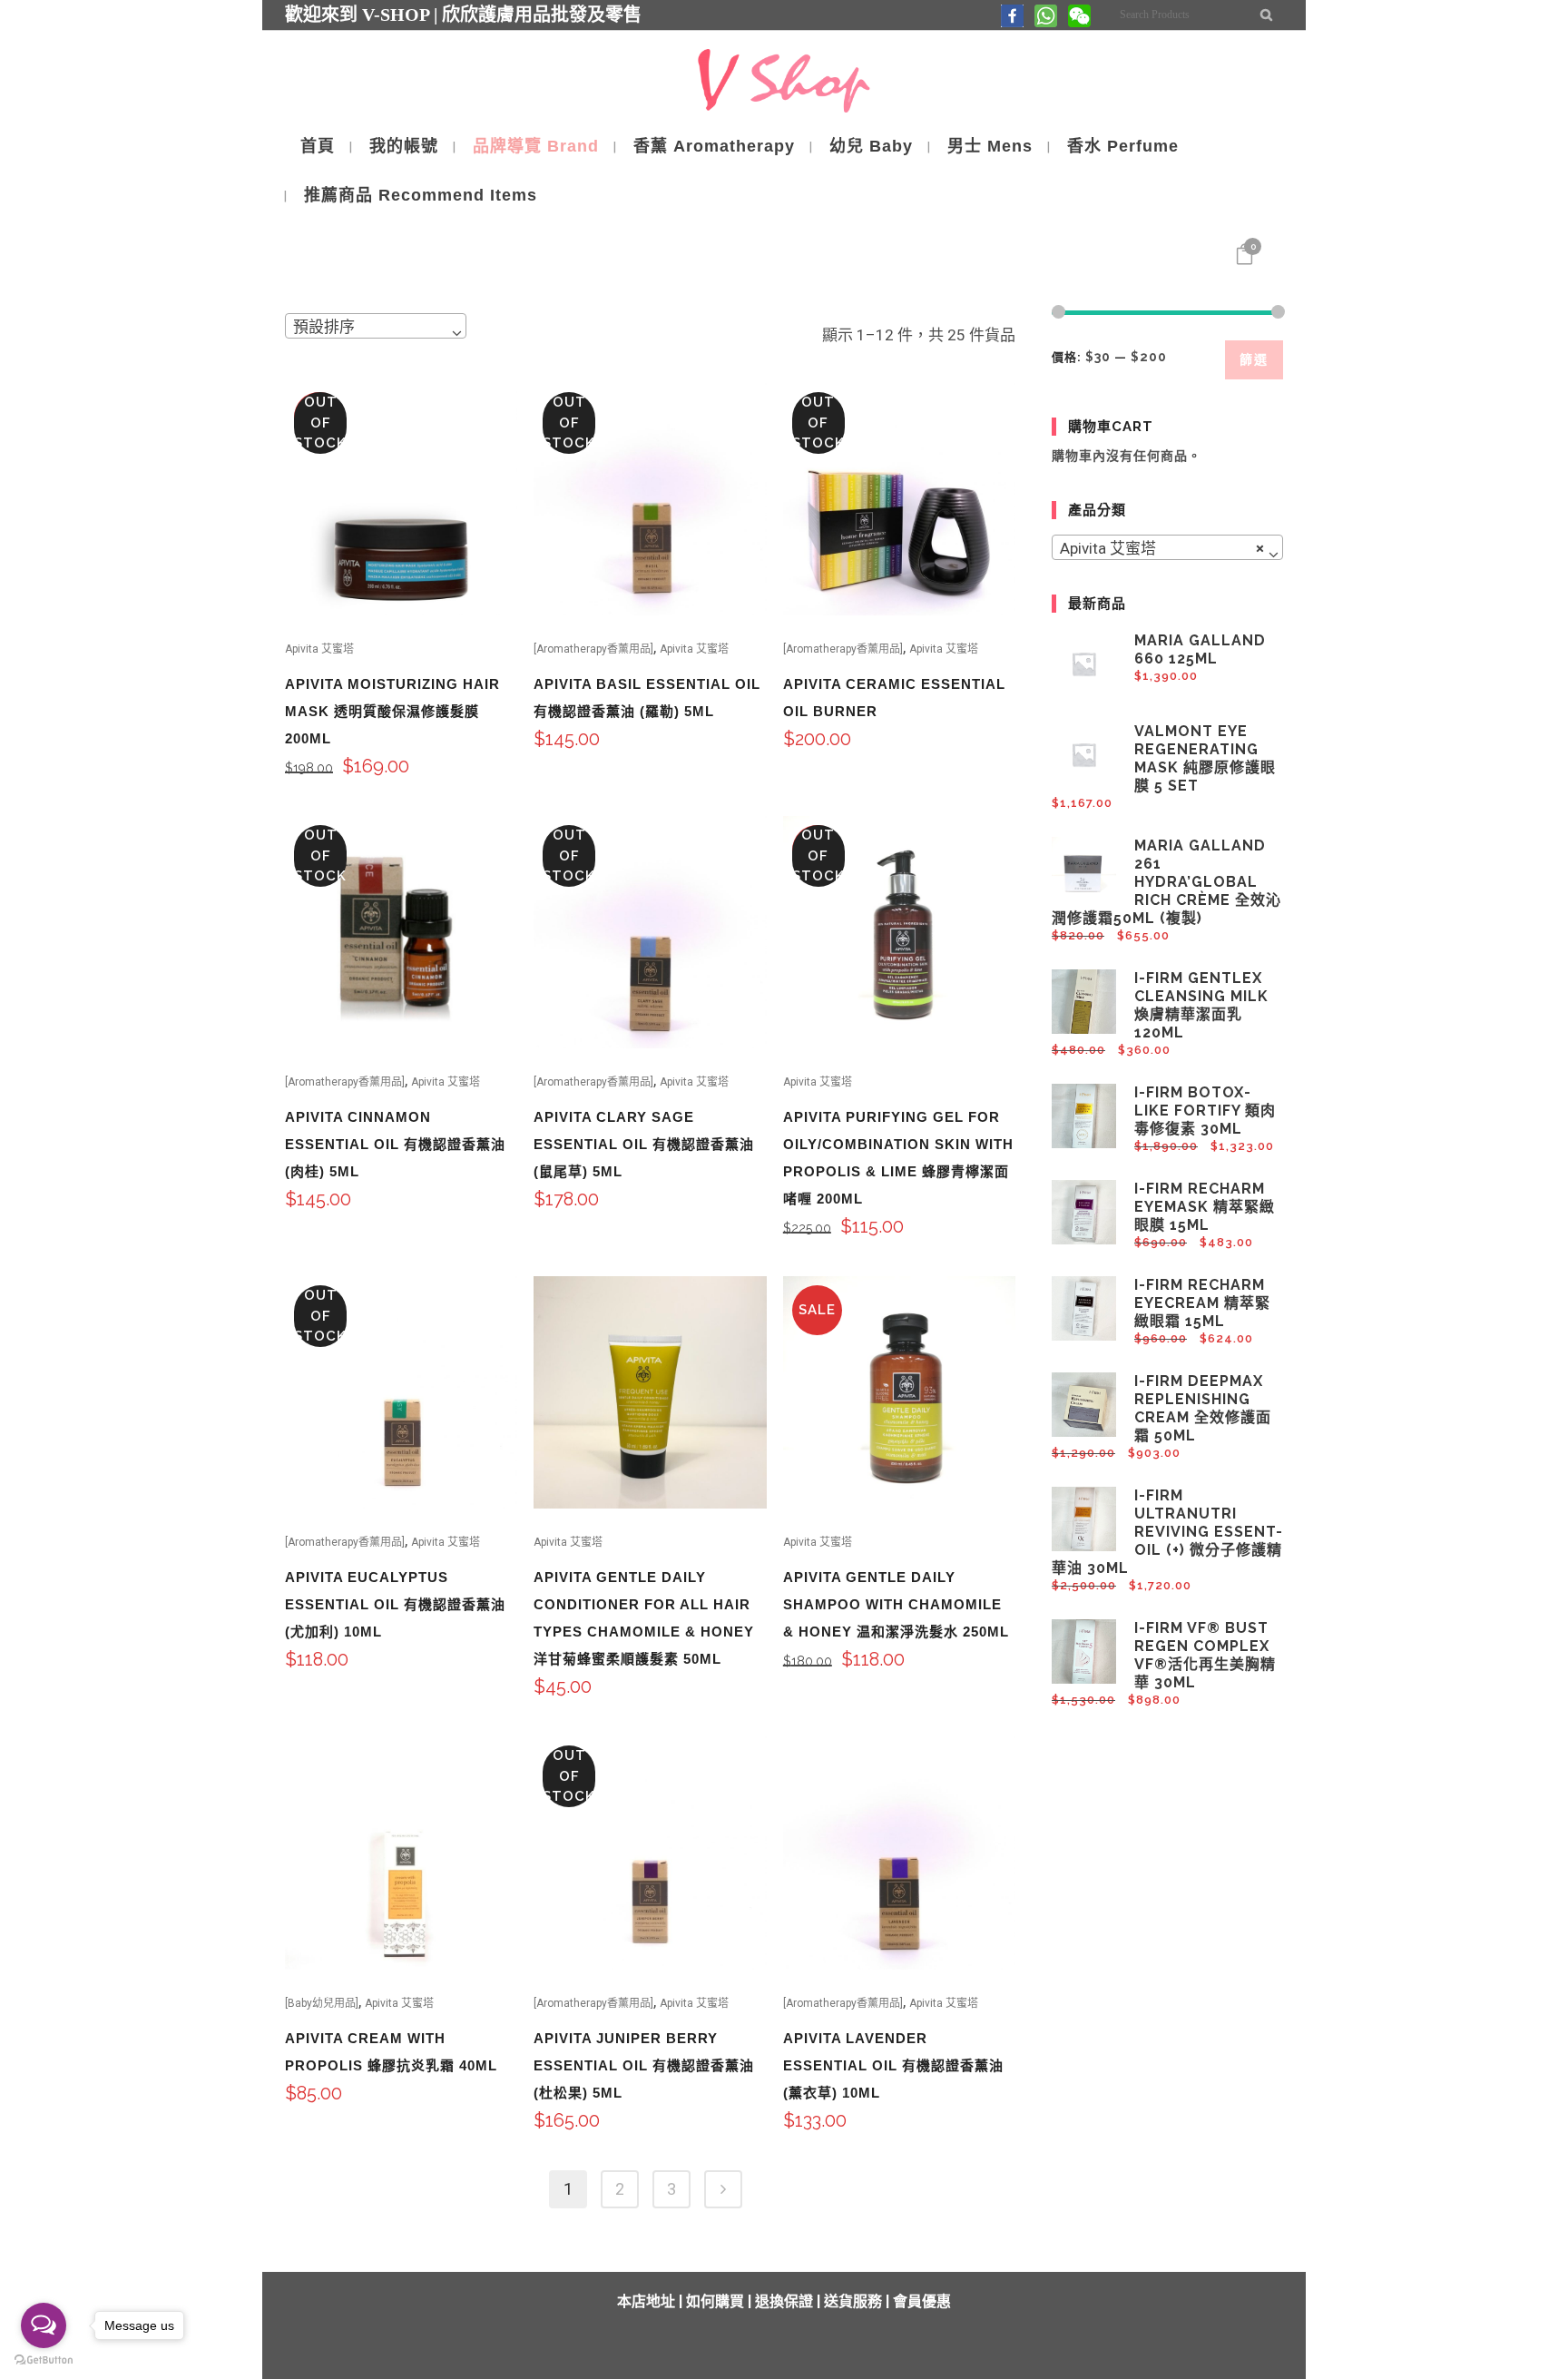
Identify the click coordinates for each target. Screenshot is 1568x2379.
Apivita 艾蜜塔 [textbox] (1162, 548)
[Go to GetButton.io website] (44, 2360)
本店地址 (646, 2301)
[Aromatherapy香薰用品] (593, 649)
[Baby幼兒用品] (322, 2003)
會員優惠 (922, 2301)
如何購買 (715, 2301)
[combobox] (376, 326)
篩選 (1254, 359)
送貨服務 (853, 2301)
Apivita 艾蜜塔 (319, 649)
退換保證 (784, 2301)
